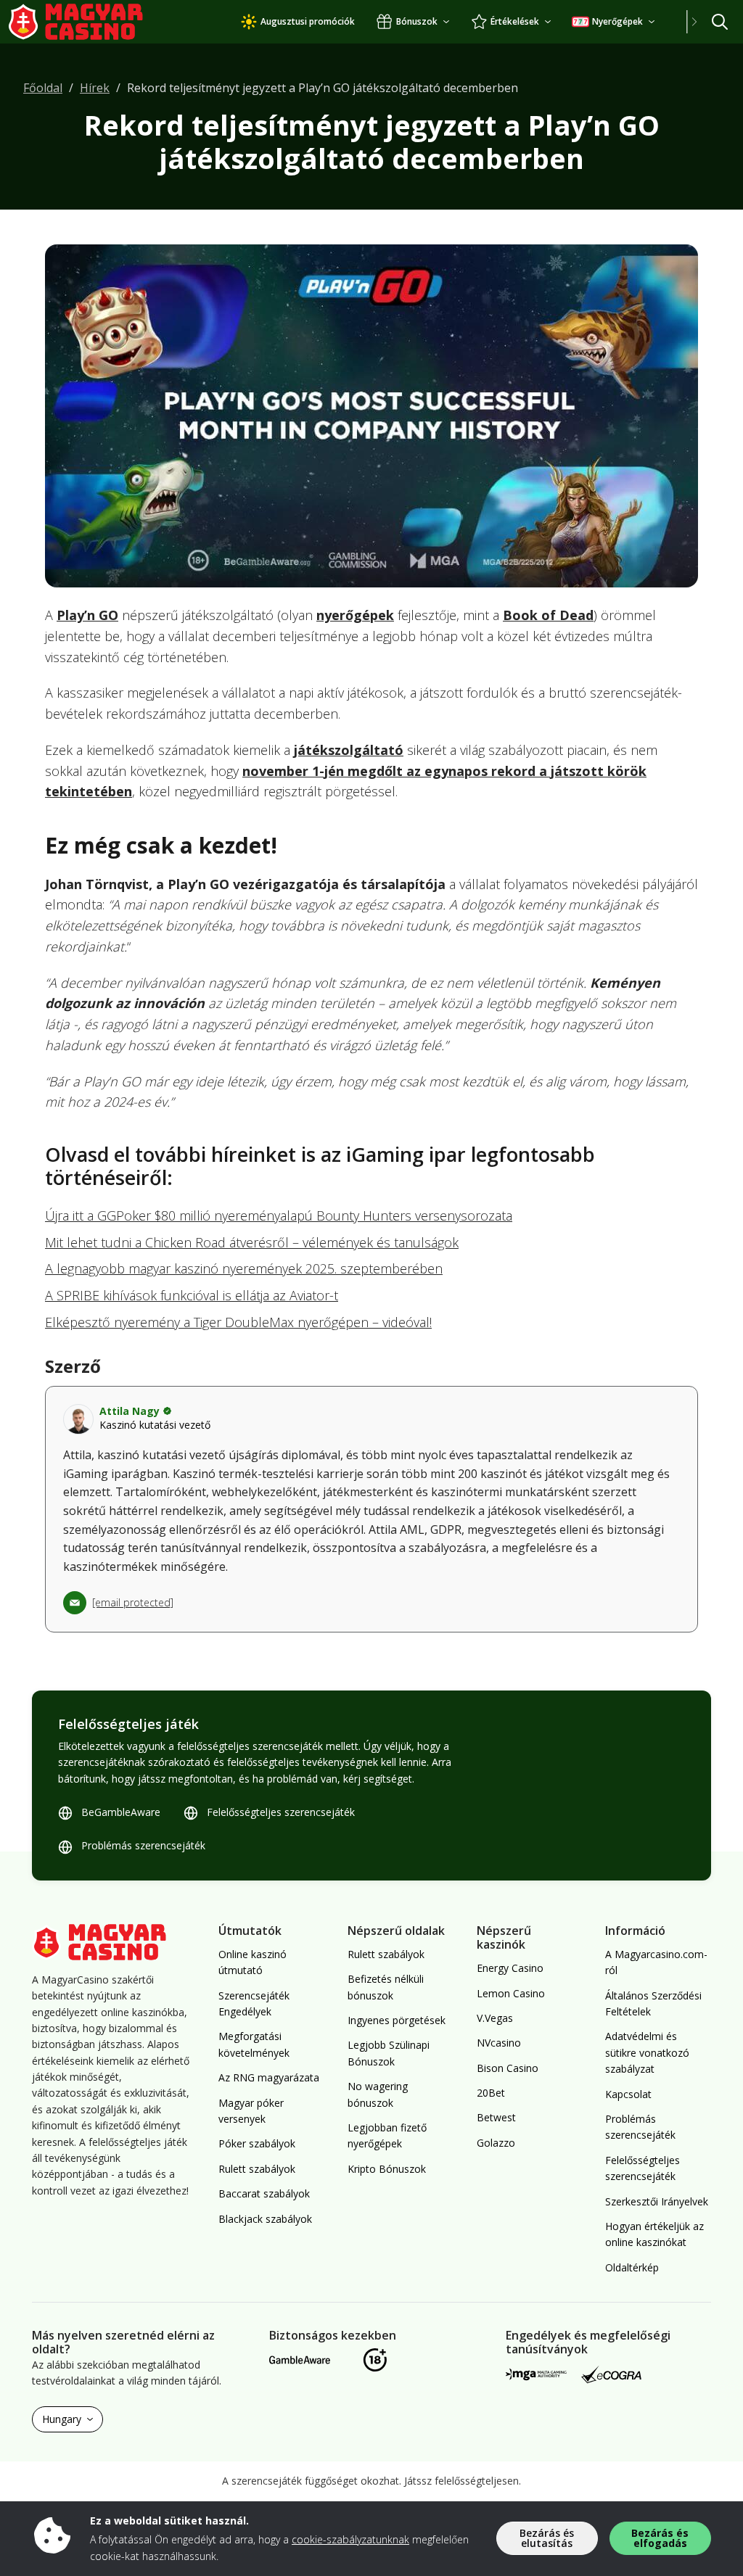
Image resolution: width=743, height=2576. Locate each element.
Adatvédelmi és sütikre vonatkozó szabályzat (647, 2052)
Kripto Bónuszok (387, 2169)
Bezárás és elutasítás (547, 2538)
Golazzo (496, 2143)
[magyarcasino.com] (90, 22)
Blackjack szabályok (265, 2219)
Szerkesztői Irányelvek (657, 2201)
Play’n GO (87, 615)
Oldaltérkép (632, 2267)
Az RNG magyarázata (269, 2077)
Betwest (496, 2117)
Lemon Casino (511, 1993)
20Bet (491, 2093)
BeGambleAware (121, 1812)
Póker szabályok (257, 2143)
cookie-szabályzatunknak (350, 2539)
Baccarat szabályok (264, 2193)
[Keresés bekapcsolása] (720, 22)
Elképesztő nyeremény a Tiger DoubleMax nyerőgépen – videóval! (238, 1322)
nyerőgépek (355, 615)
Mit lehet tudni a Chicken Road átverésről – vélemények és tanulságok (252, 1242)
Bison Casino (508, 2068)
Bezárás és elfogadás (660, 2538)
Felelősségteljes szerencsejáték (281, 1812)
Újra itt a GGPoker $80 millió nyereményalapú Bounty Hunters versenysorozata (279, 1215)
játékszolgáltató (349, 750)
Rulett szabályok (257, 2169)
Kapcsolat (628, 2094)
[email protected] (133, 1602)
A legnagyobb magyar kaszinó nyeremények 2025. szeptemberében (244, 1268)
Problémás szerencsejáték (143, 1845)
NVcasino (499, 2043)
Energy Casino (510, 1968)
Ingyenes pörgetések (397, 2020)
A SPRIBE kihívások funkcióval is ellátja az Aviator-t (192, 1295)
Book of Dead (548, 615)
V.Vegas (495, 2018)
